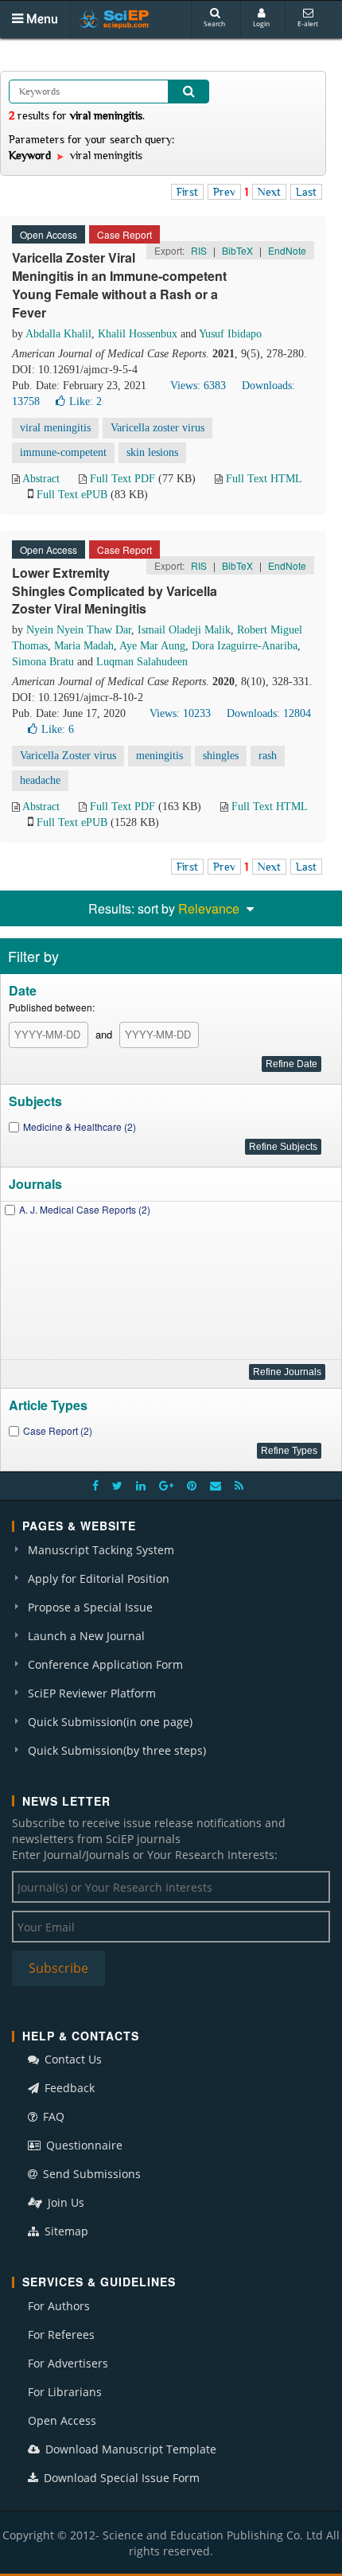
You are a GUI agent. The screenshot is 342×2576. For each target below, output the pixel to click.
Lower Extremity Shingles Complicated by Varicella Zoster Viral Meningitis (115, 591)
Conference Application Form (105, 1664)
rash (268, 756)
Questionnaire (83, 2145)
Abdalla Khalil (58, 334)
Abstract (41, 479)
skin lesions (152, 452)
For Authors (59, 2306)
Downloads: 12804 (269, 713)
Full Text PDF (122, 479)
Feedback (68, 2088)
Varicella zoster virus (157, 428)
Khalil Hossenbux (138, 334)
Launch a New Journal (86, 1636)
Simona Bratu (43, 662)
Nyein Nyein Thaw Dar (79, 630)
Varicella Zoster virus (68, 756)
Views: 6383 (198, 386)
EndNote (287, 250)
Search (214, 23)
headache (40, 780)
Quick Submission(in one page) (110, 1722)
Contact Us (72, 2059)
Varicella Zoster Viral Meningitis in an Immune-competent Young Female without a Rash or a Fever (119, 285)
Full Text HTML (264, 479)
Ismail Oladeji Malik (184, 630)
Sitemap (65, 2231)
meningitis (159, 756)
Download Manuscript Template (129, 2449)
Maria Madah (84, 646)
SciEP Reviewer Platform (92, 1693)
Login (261, 23)
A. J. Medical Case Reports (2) (85, 1209)
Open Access (62, 2420)
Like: (85, 401)
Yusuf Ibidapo (230, 334)
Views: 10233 (180, 713)
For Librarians (65, 2392)
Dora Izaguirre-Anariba (245, 646)
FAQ (52, 2116)
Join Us (64, 2202)
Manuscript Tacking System (101, 1550)
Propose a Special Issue (90, 1607)
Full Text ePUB (72, 495)
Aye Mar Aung (152, 646)
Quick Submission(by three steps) (117, 1750)
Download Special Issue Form (120, 2478)
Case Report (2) (58, 1430)
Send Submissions (90, 2174)
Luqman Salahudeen (142, 662)
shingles (221, 756)
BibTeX (237, 250)
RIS (199, 250)
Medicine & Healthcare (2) (80, 1126)
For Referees (61, 2334)
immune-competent (63, 452)
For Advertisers (68, 2363)
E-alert (308, 23)
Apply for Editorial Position (99, 1578)
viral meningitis (55, 428)
